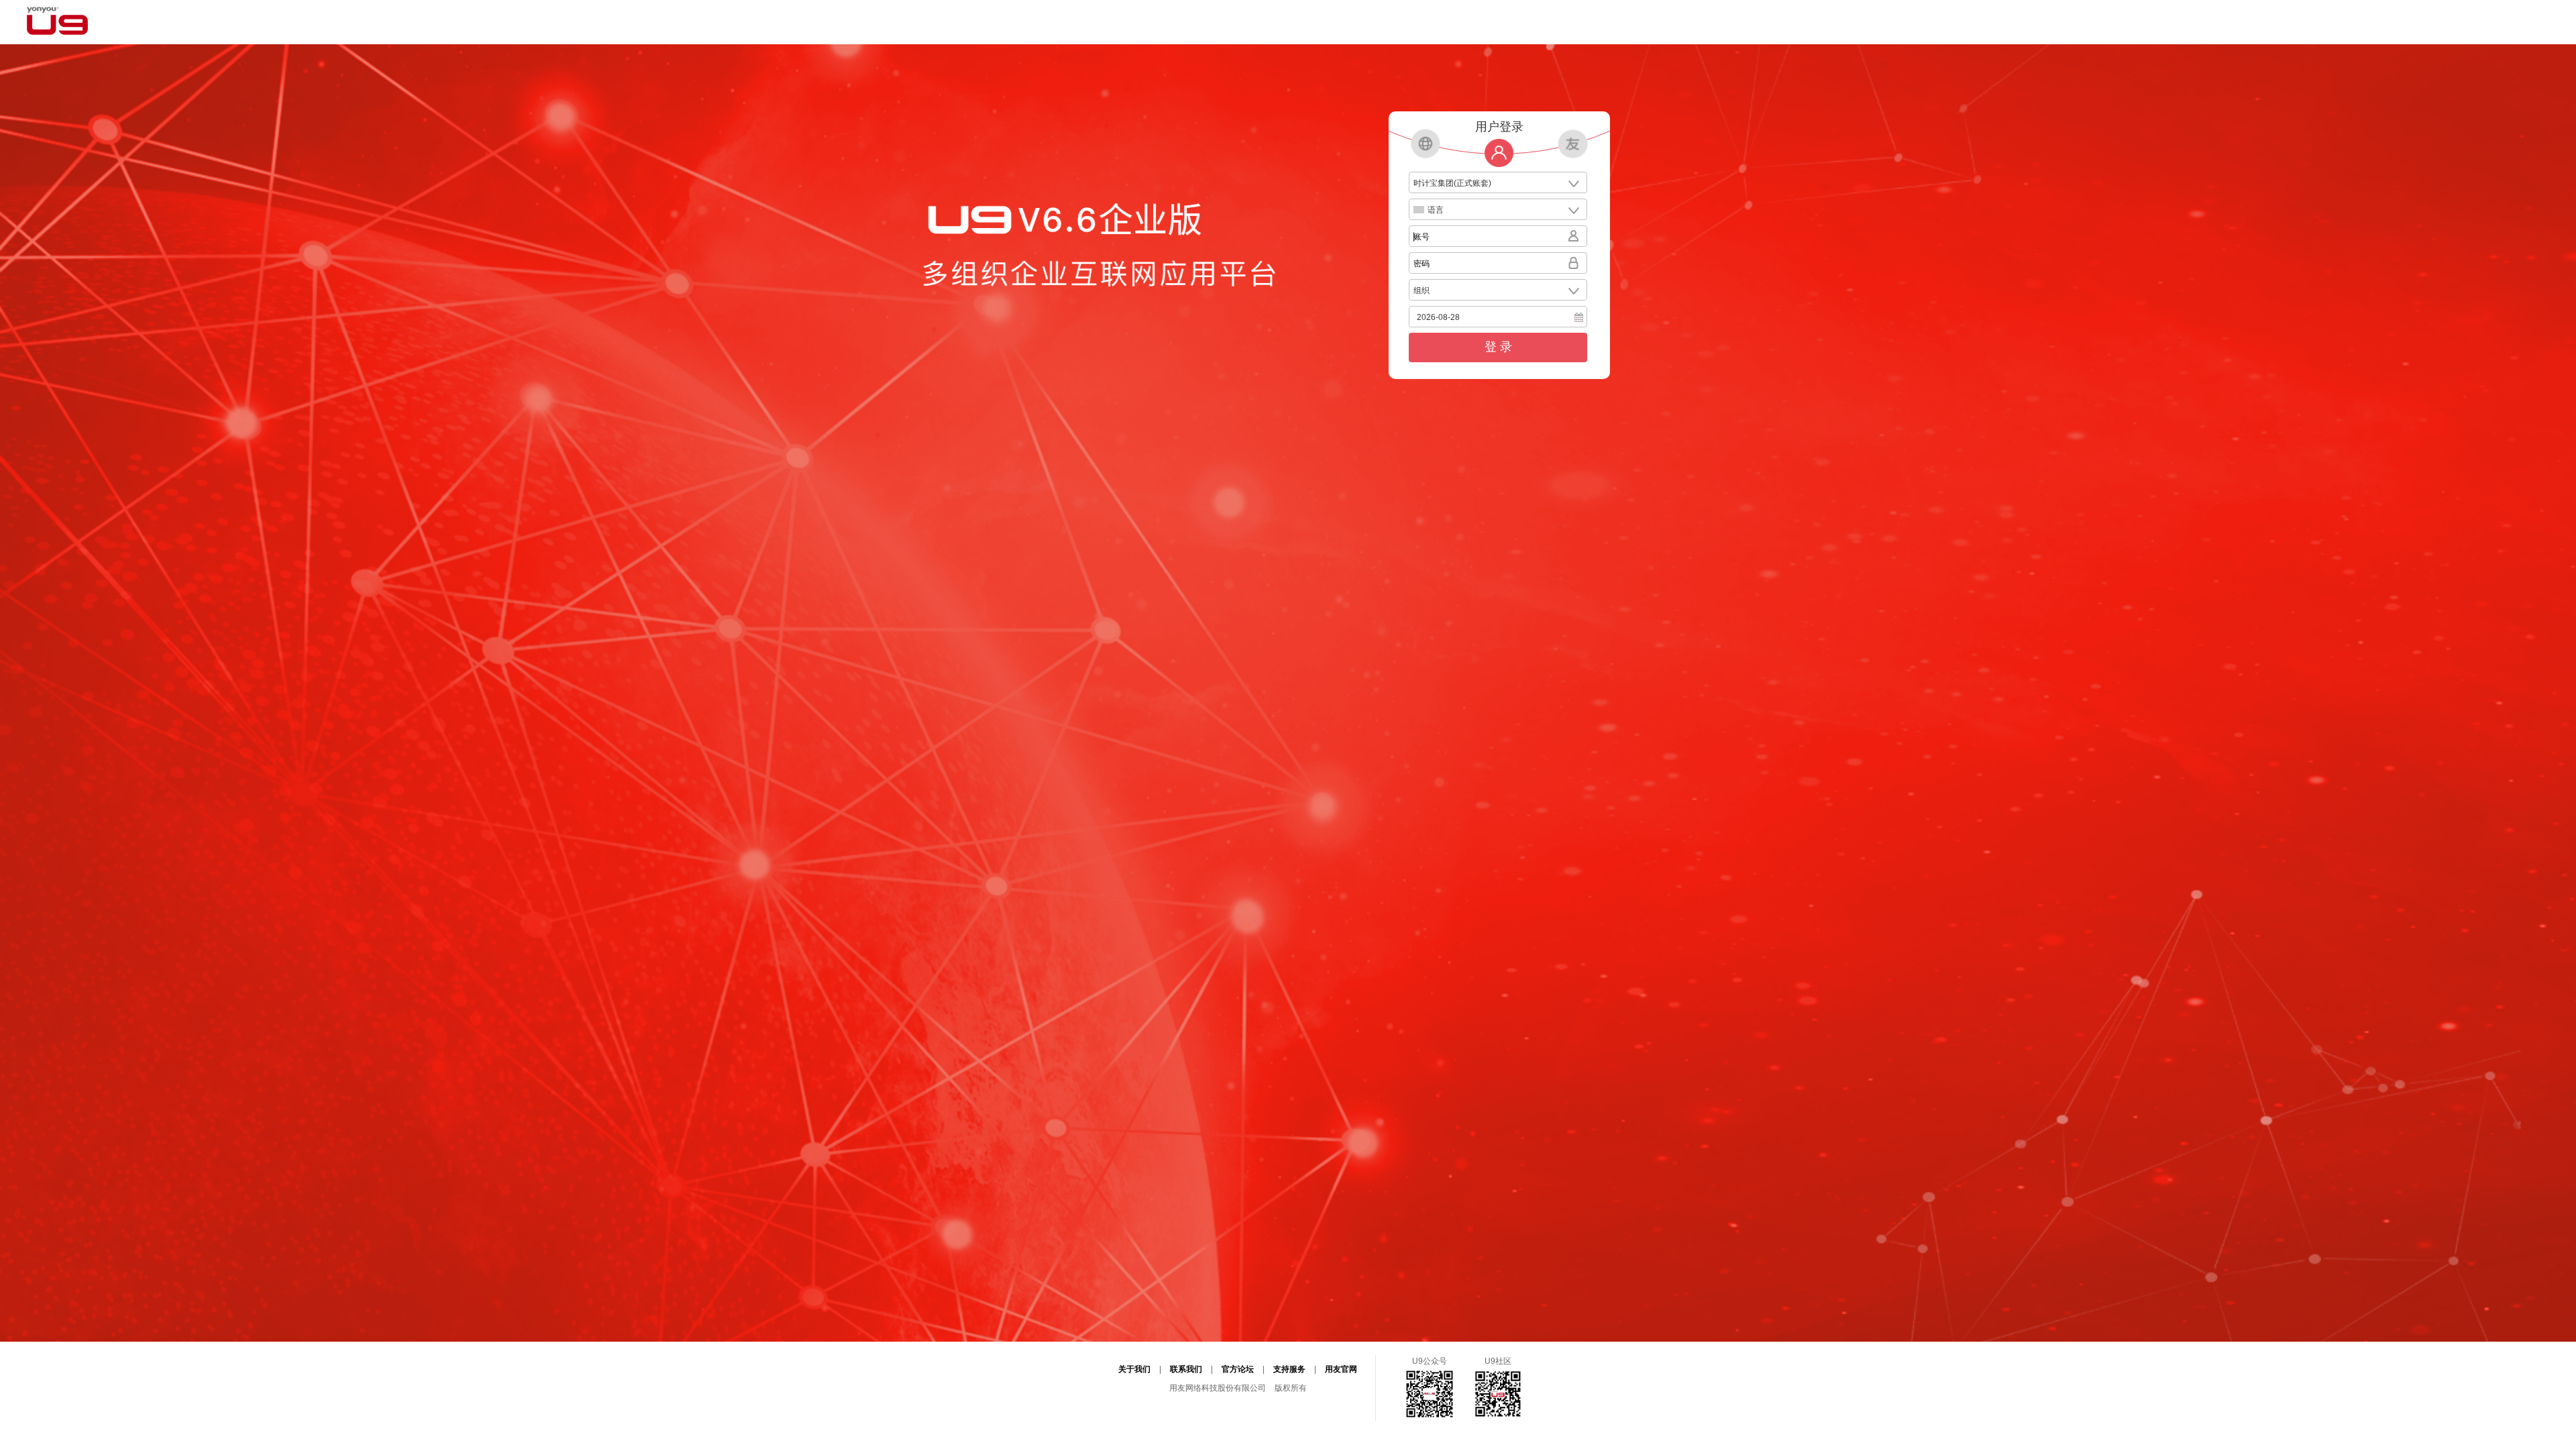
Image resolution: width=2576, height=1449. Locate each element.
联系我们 (1186, 1369)
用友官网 (1341, 1369)
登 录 (1498, 347)
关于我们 (1134, 1369)
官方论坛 (1238, 1369)
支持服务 (1289, 1369)
